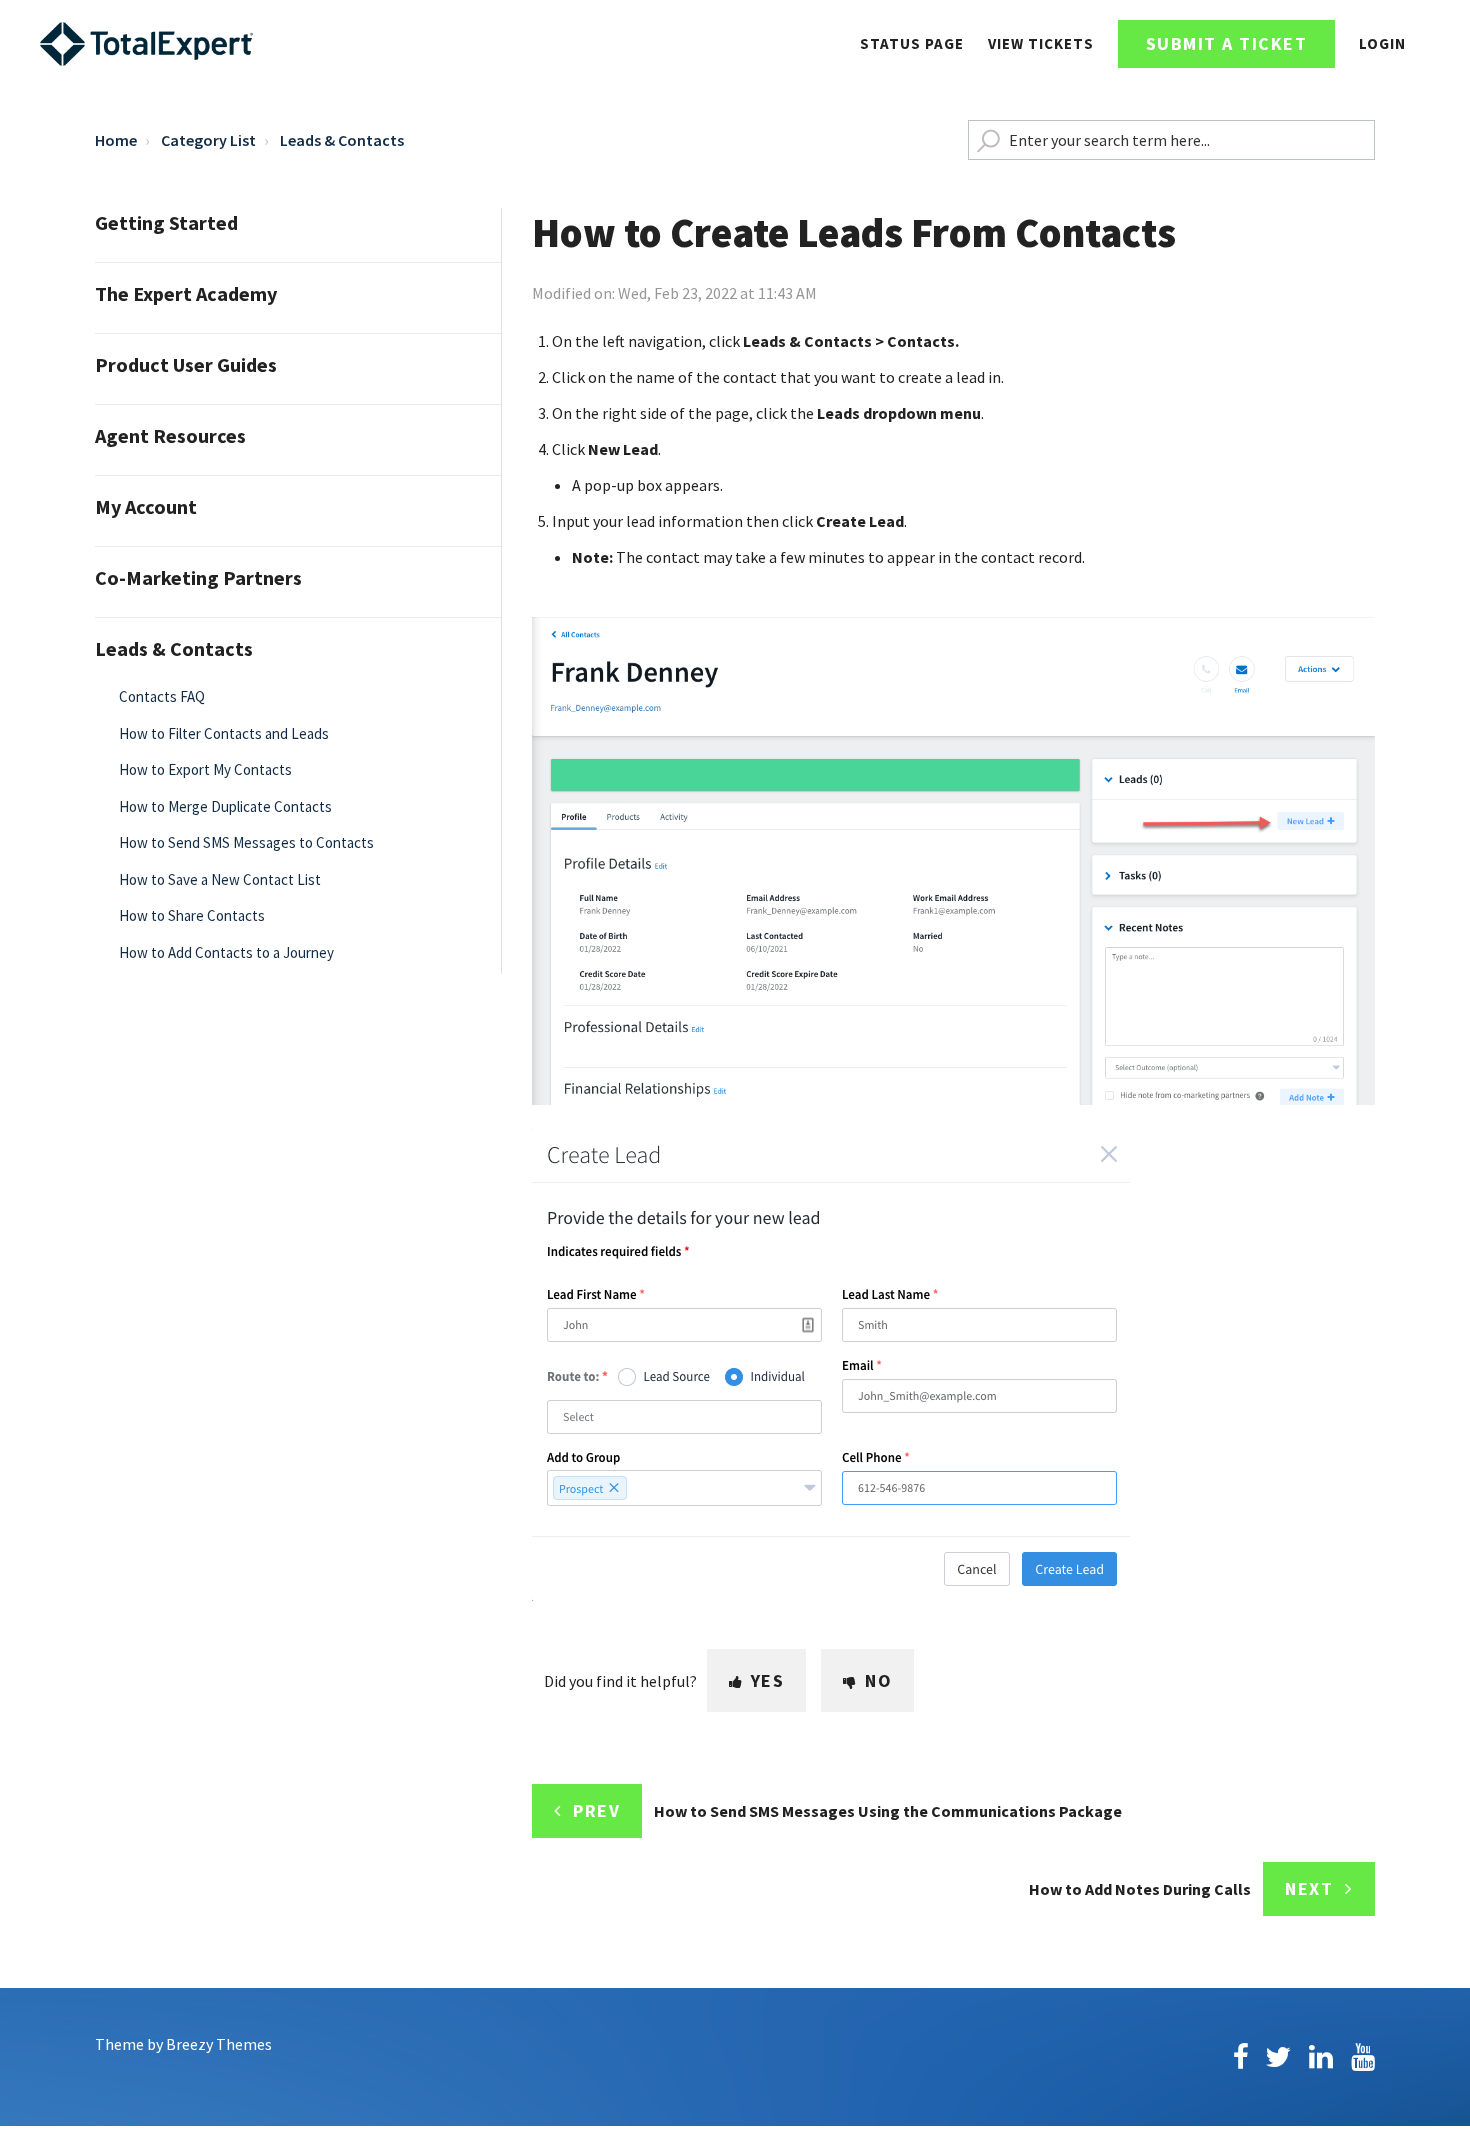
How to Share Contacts (192, 915)
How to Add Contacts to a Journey (226, 952)
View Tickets (1041, 43)
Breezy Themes (219, 2044)
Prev (596, 1810)
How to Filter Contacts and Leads (224, 733)
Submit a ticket (1227, 43)
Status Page (912, 43)
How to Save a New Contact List (220, 879)
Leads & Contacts (342, 140)
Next (1309, 1888)
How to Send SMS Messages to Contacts (246, 842)
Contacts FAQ (162, 696)
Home (116, 140)
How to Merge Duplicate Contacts (225, 806)
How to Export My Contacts (205, 769)
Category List (208, 140)
